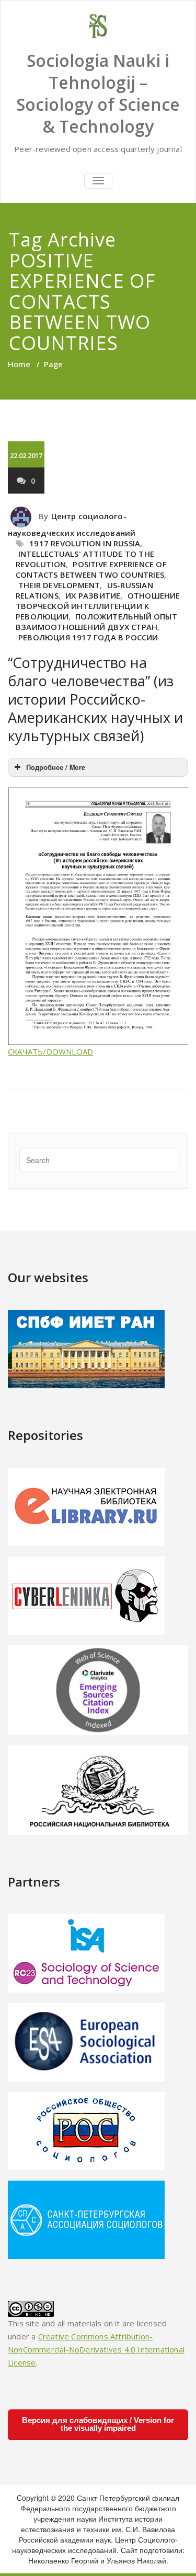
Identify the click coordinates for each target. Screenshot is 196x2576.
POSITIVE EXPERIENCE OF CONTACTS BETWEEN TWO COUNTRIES (91, 569)
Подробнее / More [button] (56, 767)
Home (19, 364)
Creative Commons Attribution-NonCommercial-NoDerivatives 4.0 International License (96, 2349)
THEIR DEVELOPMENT (59, 585)
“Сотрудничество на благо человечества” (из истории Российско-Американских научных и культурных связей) (95, 699)
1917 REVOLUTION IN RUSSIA (85, 543)
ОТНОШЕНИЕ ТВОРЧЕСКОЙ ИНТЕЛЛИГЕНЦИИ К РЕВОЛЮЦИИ (98, 606)
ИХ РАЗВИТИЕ (93, 595)
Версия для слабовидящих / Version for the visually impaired (98, 2424)
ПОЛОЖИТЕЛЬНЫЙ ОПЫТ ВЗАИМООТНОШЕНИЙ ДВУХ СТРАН (96, 622)
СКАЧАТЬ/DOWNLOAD (50, 1051)
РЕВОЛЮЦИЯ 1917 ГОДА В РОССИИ (88, 637)
